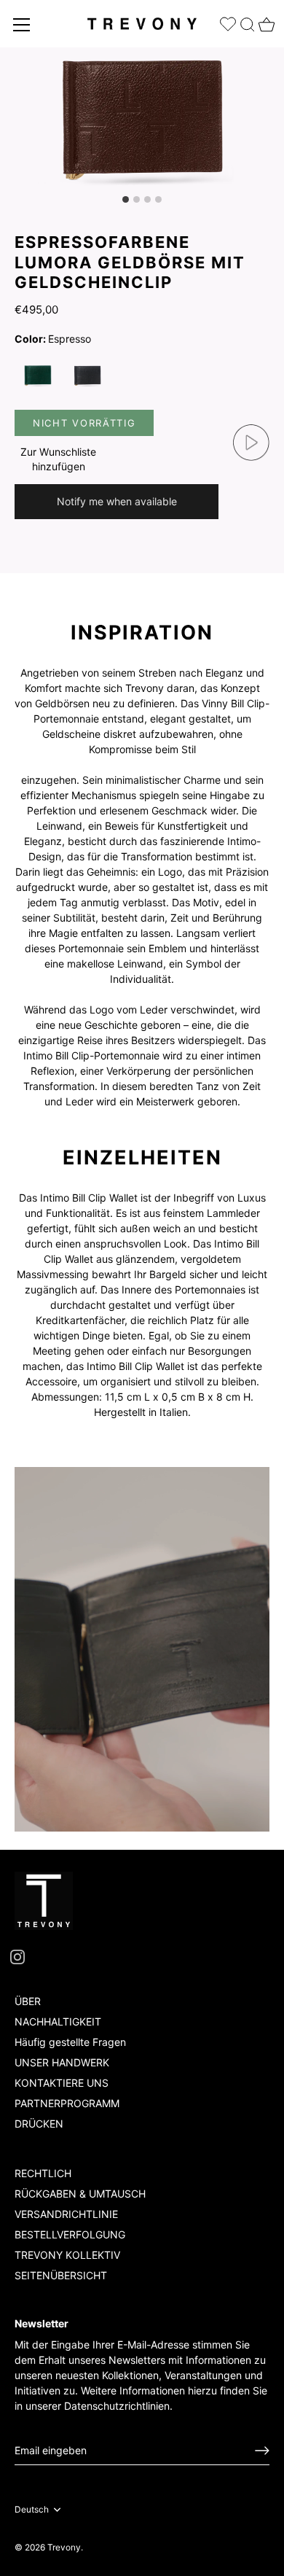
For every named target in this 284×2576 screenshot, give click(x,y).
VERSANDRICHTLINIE (66, 2214)
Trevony (64, 2547)
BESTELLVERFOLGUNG (70, 2234)
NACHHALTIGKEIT (58, 2022)
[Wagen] (265, 20)
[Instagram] (17, 1956)
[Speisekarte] (22, 25)
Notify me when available (117, 501)
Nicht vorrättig (84, 423)
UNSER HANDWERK (62, 2062)
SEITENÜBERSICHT (61, 2275)
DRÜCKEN (39, 2124)
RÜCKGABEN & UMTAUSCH (80, 2194)
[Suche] (248, 22)
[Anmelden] (262, 2451)
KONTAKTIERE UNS (62, 2083)
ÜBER (28, 2001)
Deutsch (32, 2510)
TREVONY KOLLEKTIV (67, 2255)
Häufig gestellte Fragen (70, 2042)
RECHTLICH (43, 2173)
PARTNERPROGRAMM (67, 2103)
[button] (58, 459)
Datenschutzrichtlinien (117, 2406)
